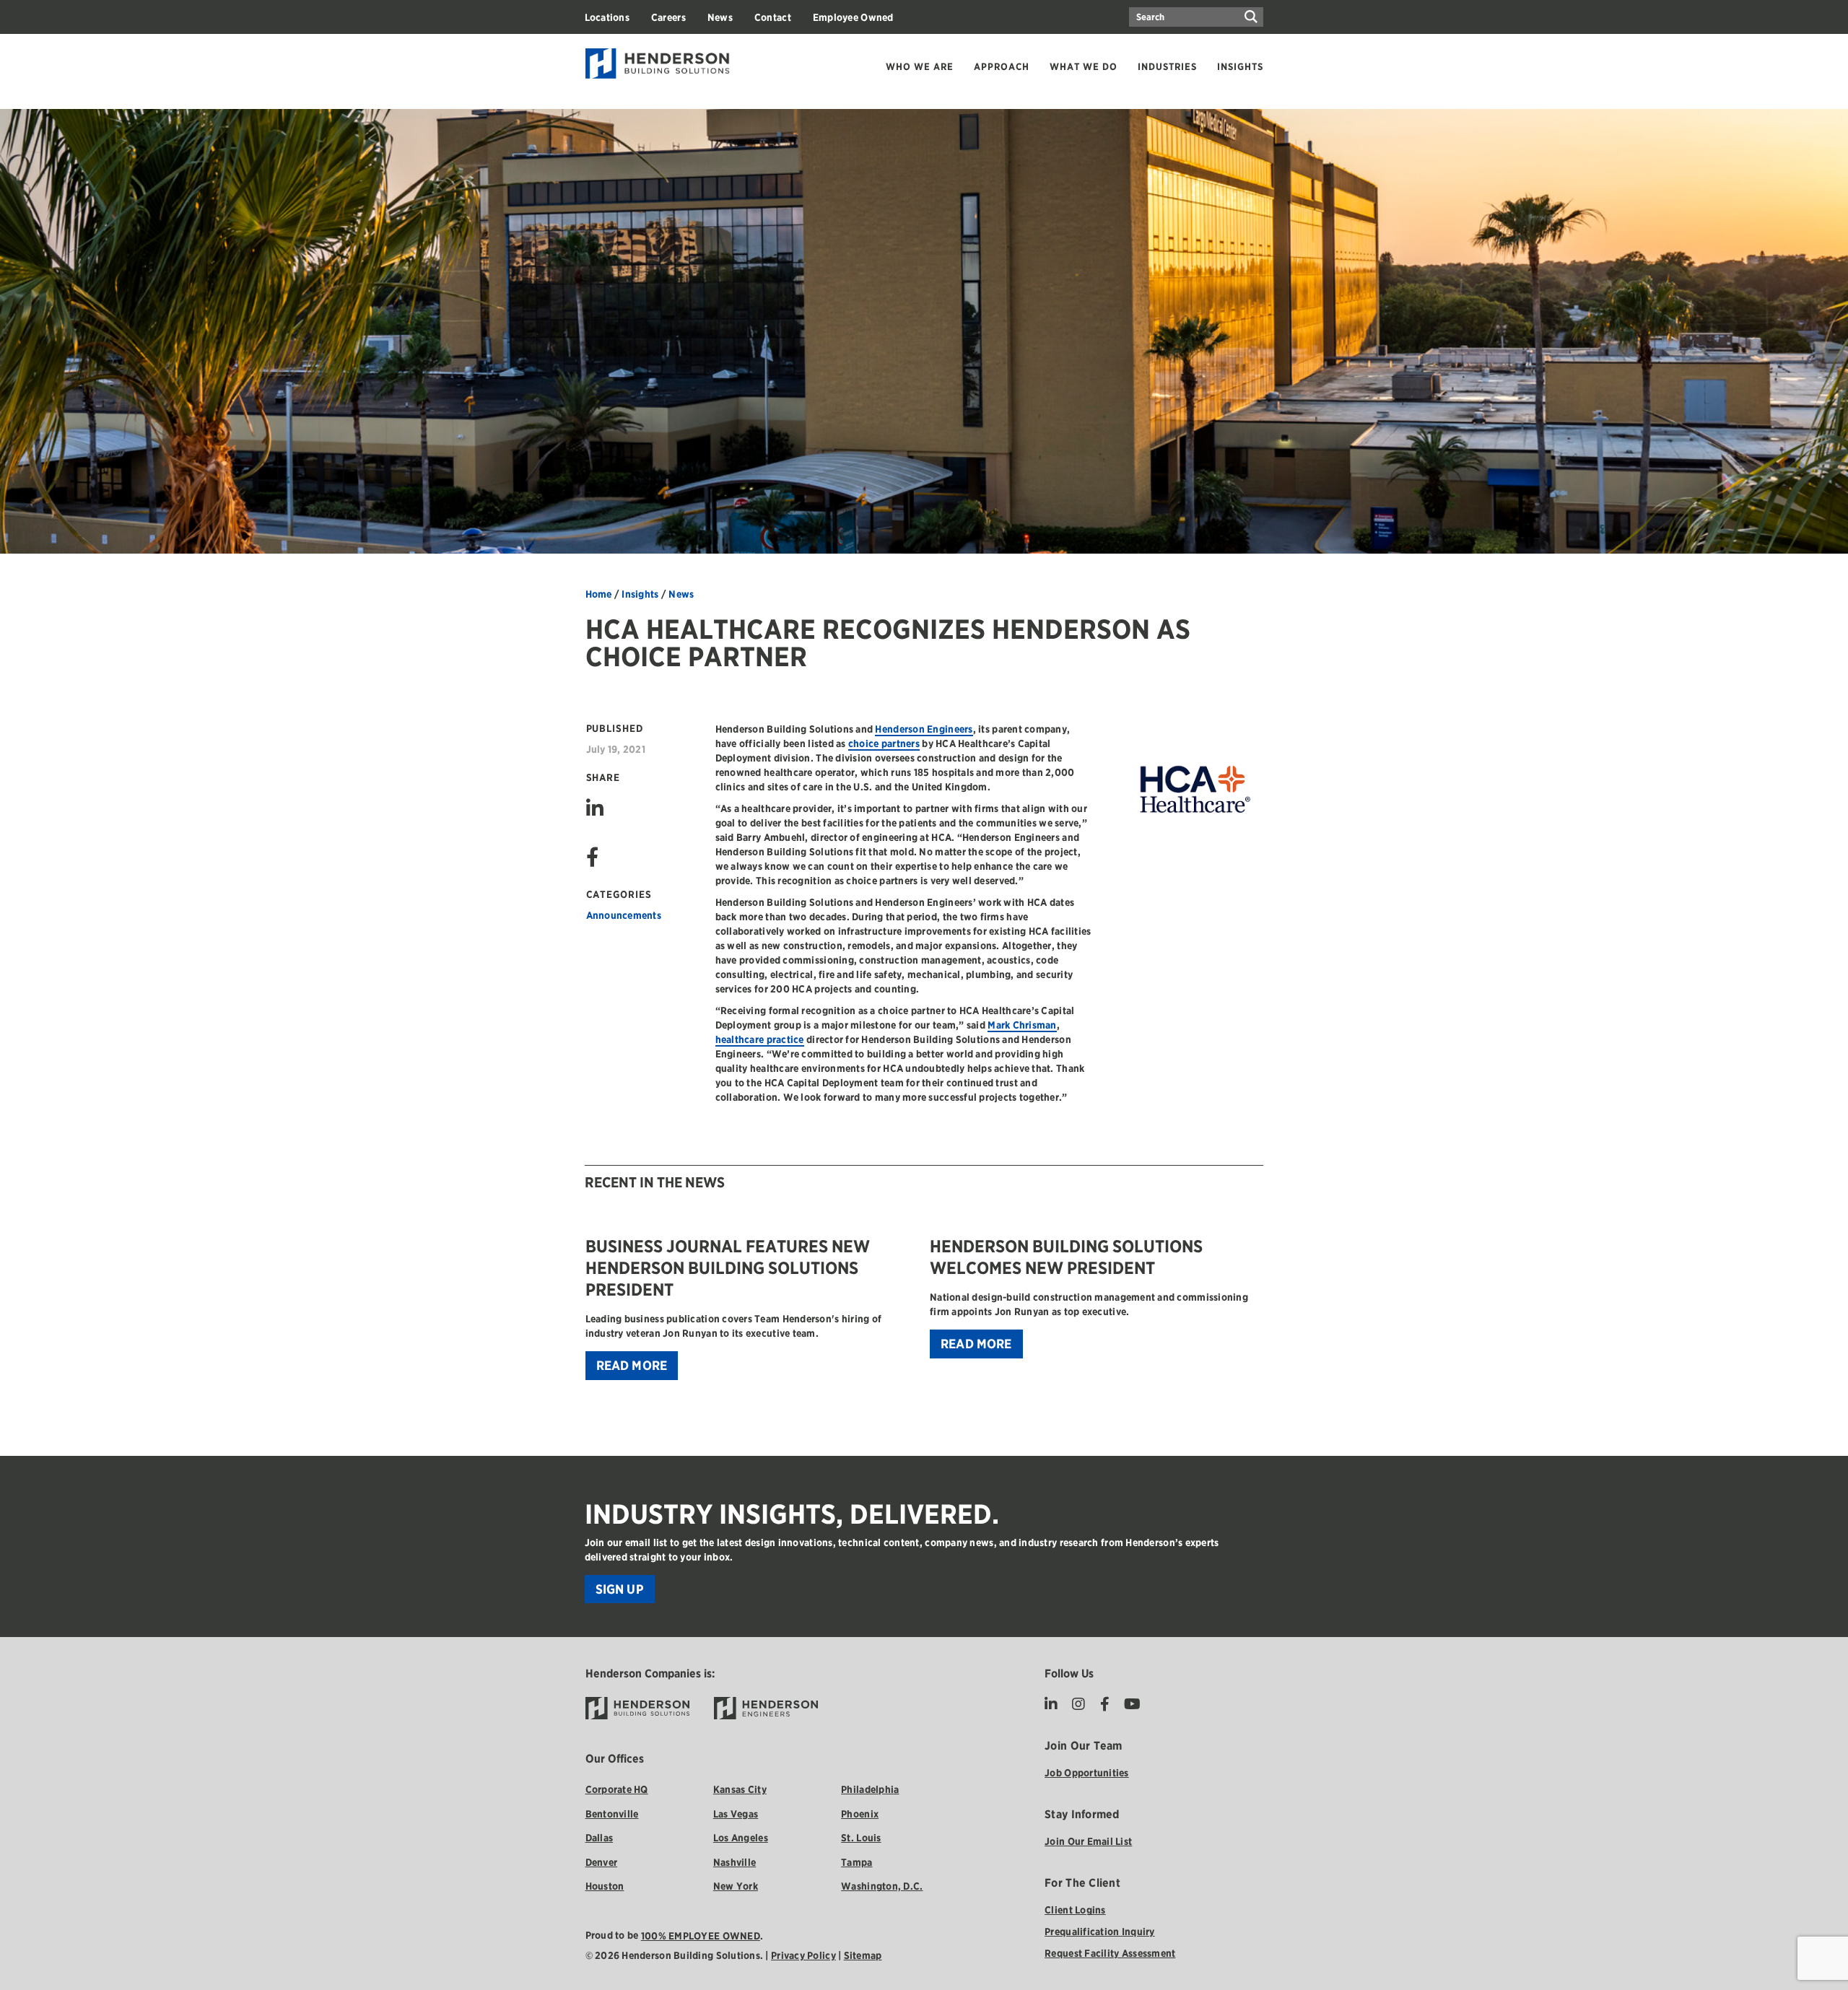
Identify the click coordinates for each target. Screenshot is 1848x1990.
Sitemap (863, 1955)
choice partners (884, 743)
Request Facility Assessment (1110, 1953)
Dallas (600, 1838)
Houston (605, 1886)
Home (599, 594)
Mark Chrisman (1022, 1025)
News (681, 594)
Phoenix (860, 1814)
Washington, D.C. (882, 1886)
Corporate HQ (617, 1789)
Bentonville (612, 1814)
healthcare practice (760, 1039)
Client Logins (1075, 1910)
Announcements (624, 915)
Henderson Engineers (924, 729)
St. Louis (861, 1838)
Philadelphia (870, 1789)
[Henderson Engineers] (766, 1708)
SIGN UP (620, 1589)
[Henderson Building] (638, 1708)
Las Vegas (736, 1814)
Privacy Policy (803, 1955)
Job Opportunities (1087, 1773)
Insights (640, 594)
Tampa (857, 1862)
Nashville (735, 1862)
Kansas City (740, 1789)
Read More (632, 1365)
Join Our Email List (1088, 1841)
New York (736, 1886)
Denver (602, 1862)
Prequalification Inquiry (1099, 1932)
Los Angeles (741, 1838)
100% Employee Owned (701, 1936)
